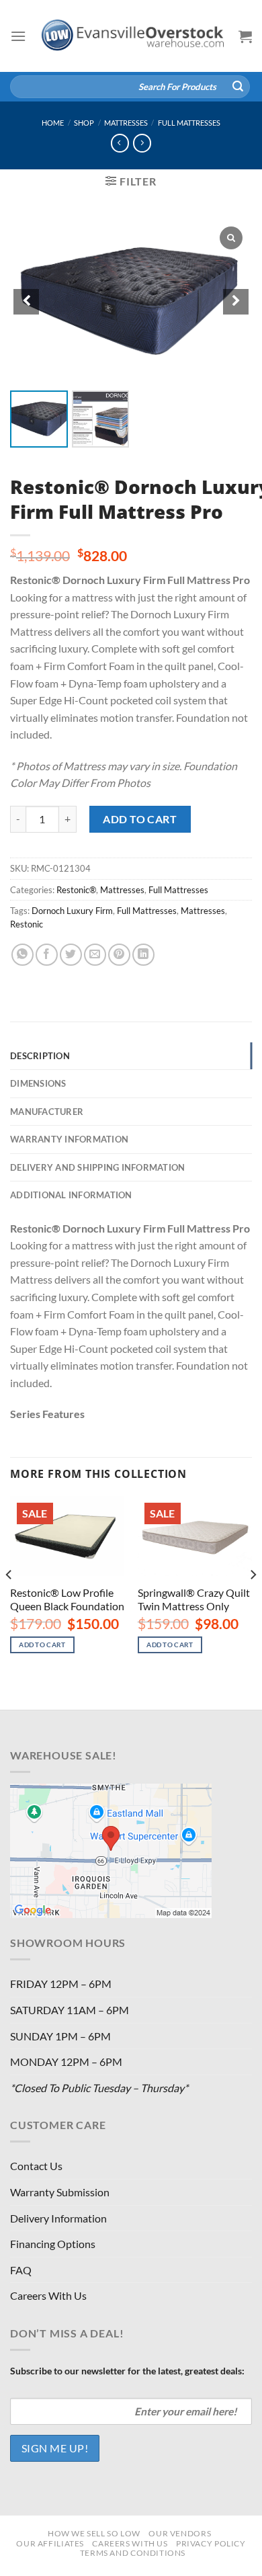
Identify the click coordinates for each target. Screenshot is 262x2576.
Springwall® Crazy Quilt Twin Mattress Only (194, 1599)
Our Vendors (180, 2533)
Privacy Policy (211, 2543)
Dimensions (38, 1083)
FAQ (21, 2270)
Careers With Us (48, 2295)
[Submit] (238, 87)
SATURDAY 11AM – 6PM (70, 2010)
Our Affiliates (50, 2543)
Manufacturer (47, 1112)
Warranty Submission (60, 2192)
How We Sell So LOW (94, 2533)
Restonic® (76, 890)
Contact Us (36, 2166)
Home (53, 123)
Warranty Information (69, 1139)
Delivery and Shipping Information (97, 1167)
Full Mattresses (189, 123)
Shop (84, 123)
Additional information (71, 1195)
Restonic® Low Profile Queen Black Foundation (67, 1599)
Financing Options (53, 2244)
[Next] (253, 1602)
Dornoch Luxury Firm (72, 911)
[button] (236, 302)
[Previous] (9, 1602)
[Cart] (245, 36)
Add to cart (140, 819)
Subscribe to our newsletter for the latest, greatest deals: (127, 2371)
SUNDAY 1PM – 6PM (60, 2036)
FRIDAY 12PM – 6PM (61, 1984)
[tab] (131, 1056)
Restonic (27, 924)
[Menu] (18, 36)
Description (40, 1056)
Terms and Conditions (133, 2553)
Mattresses (126, 123)
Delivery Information (58, 2218)
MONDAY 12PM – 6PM (66, 2062)
